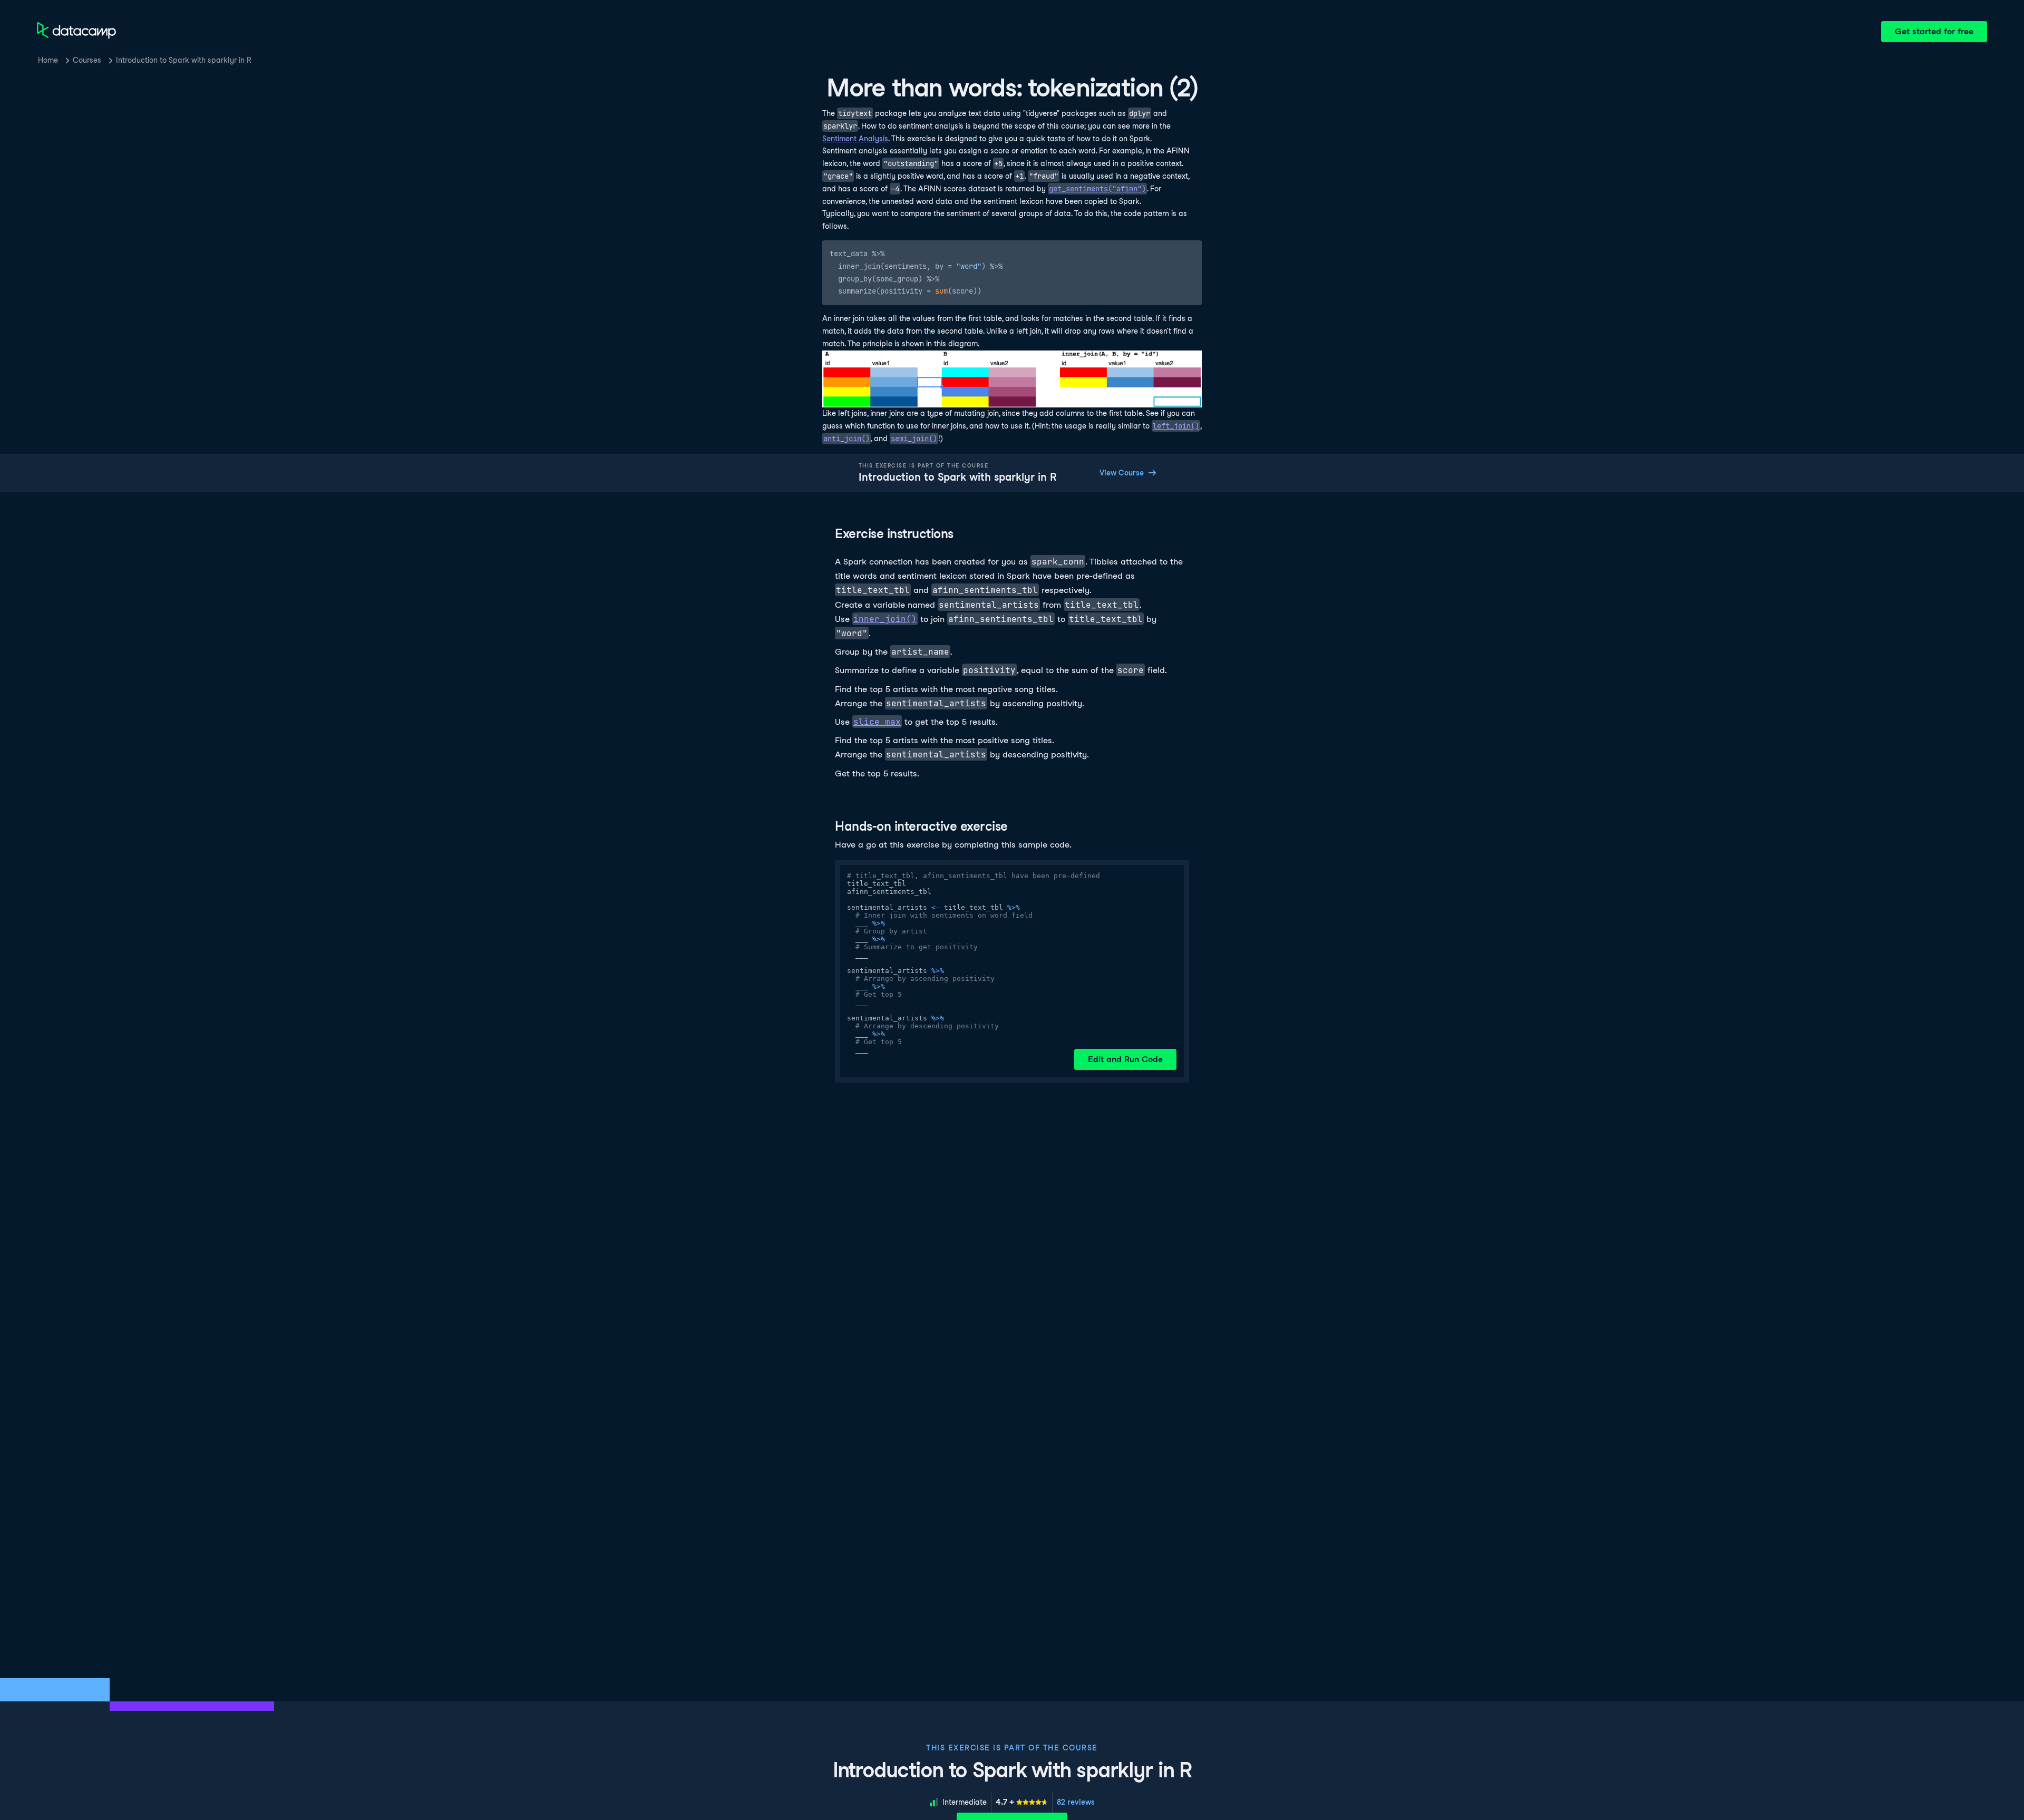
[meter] (1022, 1802)
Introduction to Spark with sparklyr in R (184, 60)
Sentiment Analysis (855, 139)
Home (48, 60)
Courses (87, 60)
